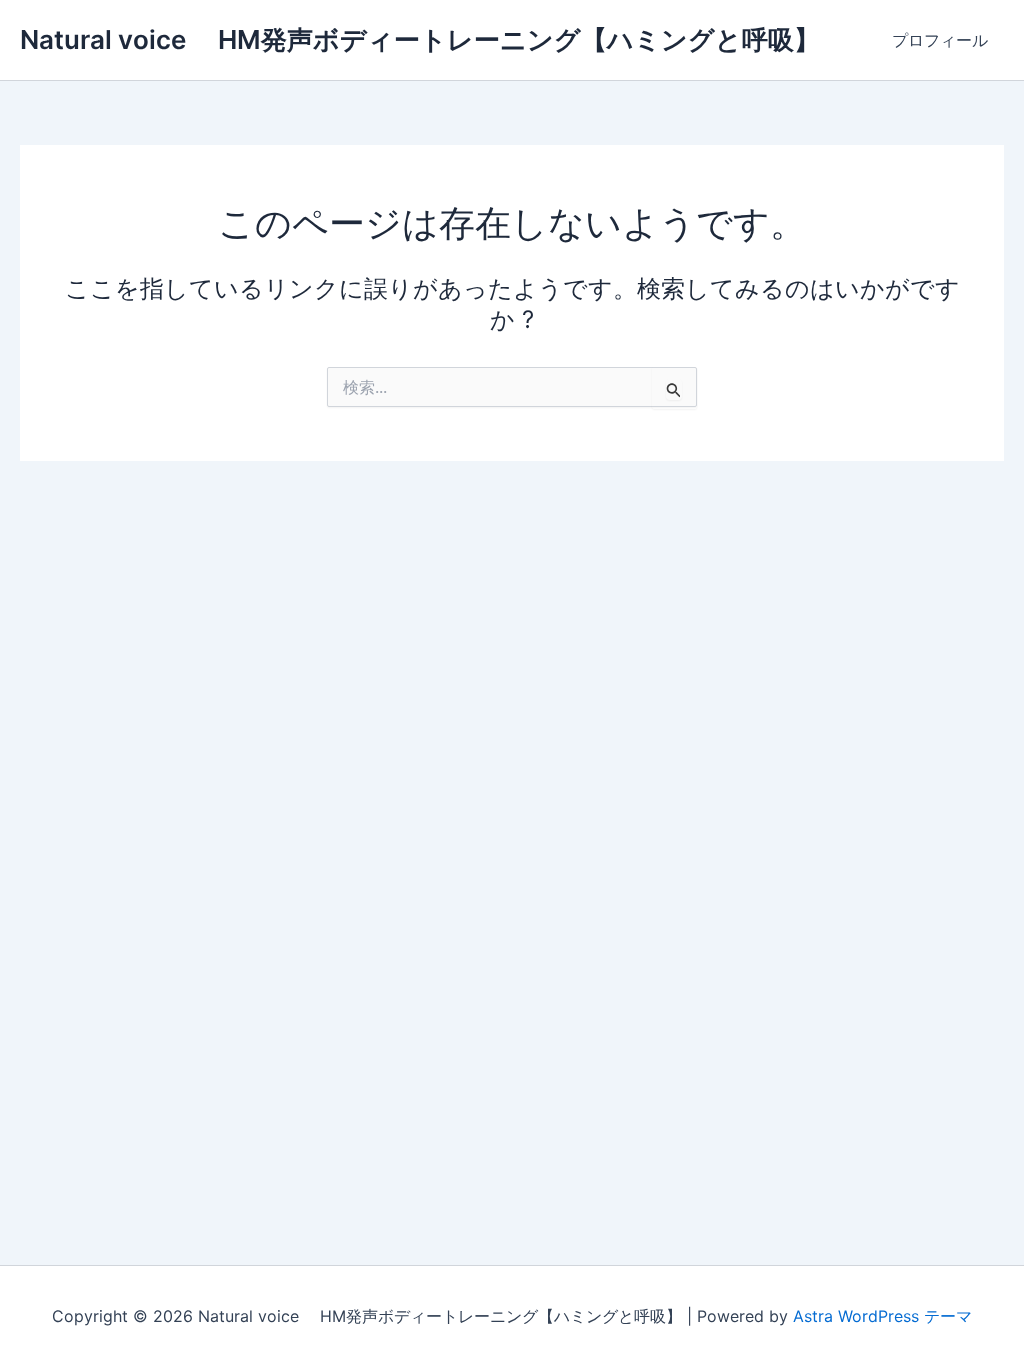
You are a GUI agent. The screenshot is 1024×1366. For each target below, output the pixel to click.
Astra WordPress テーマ (882, 1316)
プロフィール (940, 40)
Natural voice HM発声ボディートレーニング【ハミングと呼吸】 (420, 39)
